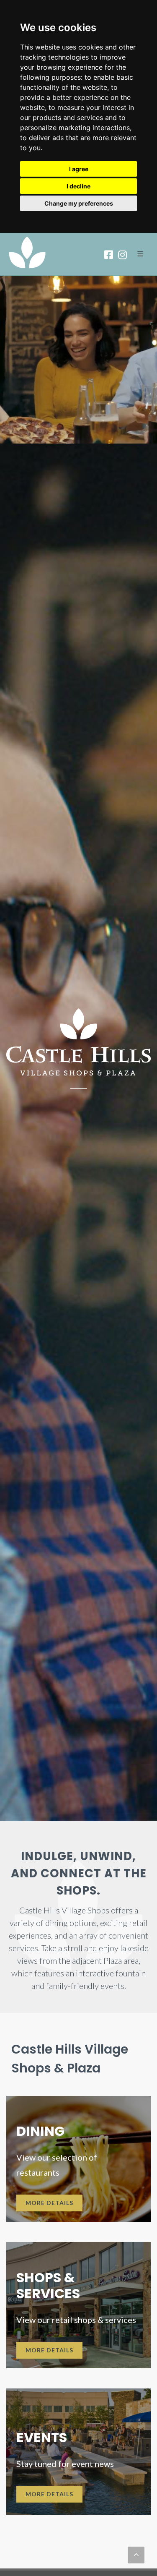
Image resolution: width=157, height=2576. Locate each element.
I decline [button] (78, 186)
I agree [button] (79, 169)
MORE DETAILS (49, 2203)
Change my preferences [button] (79, 203)
